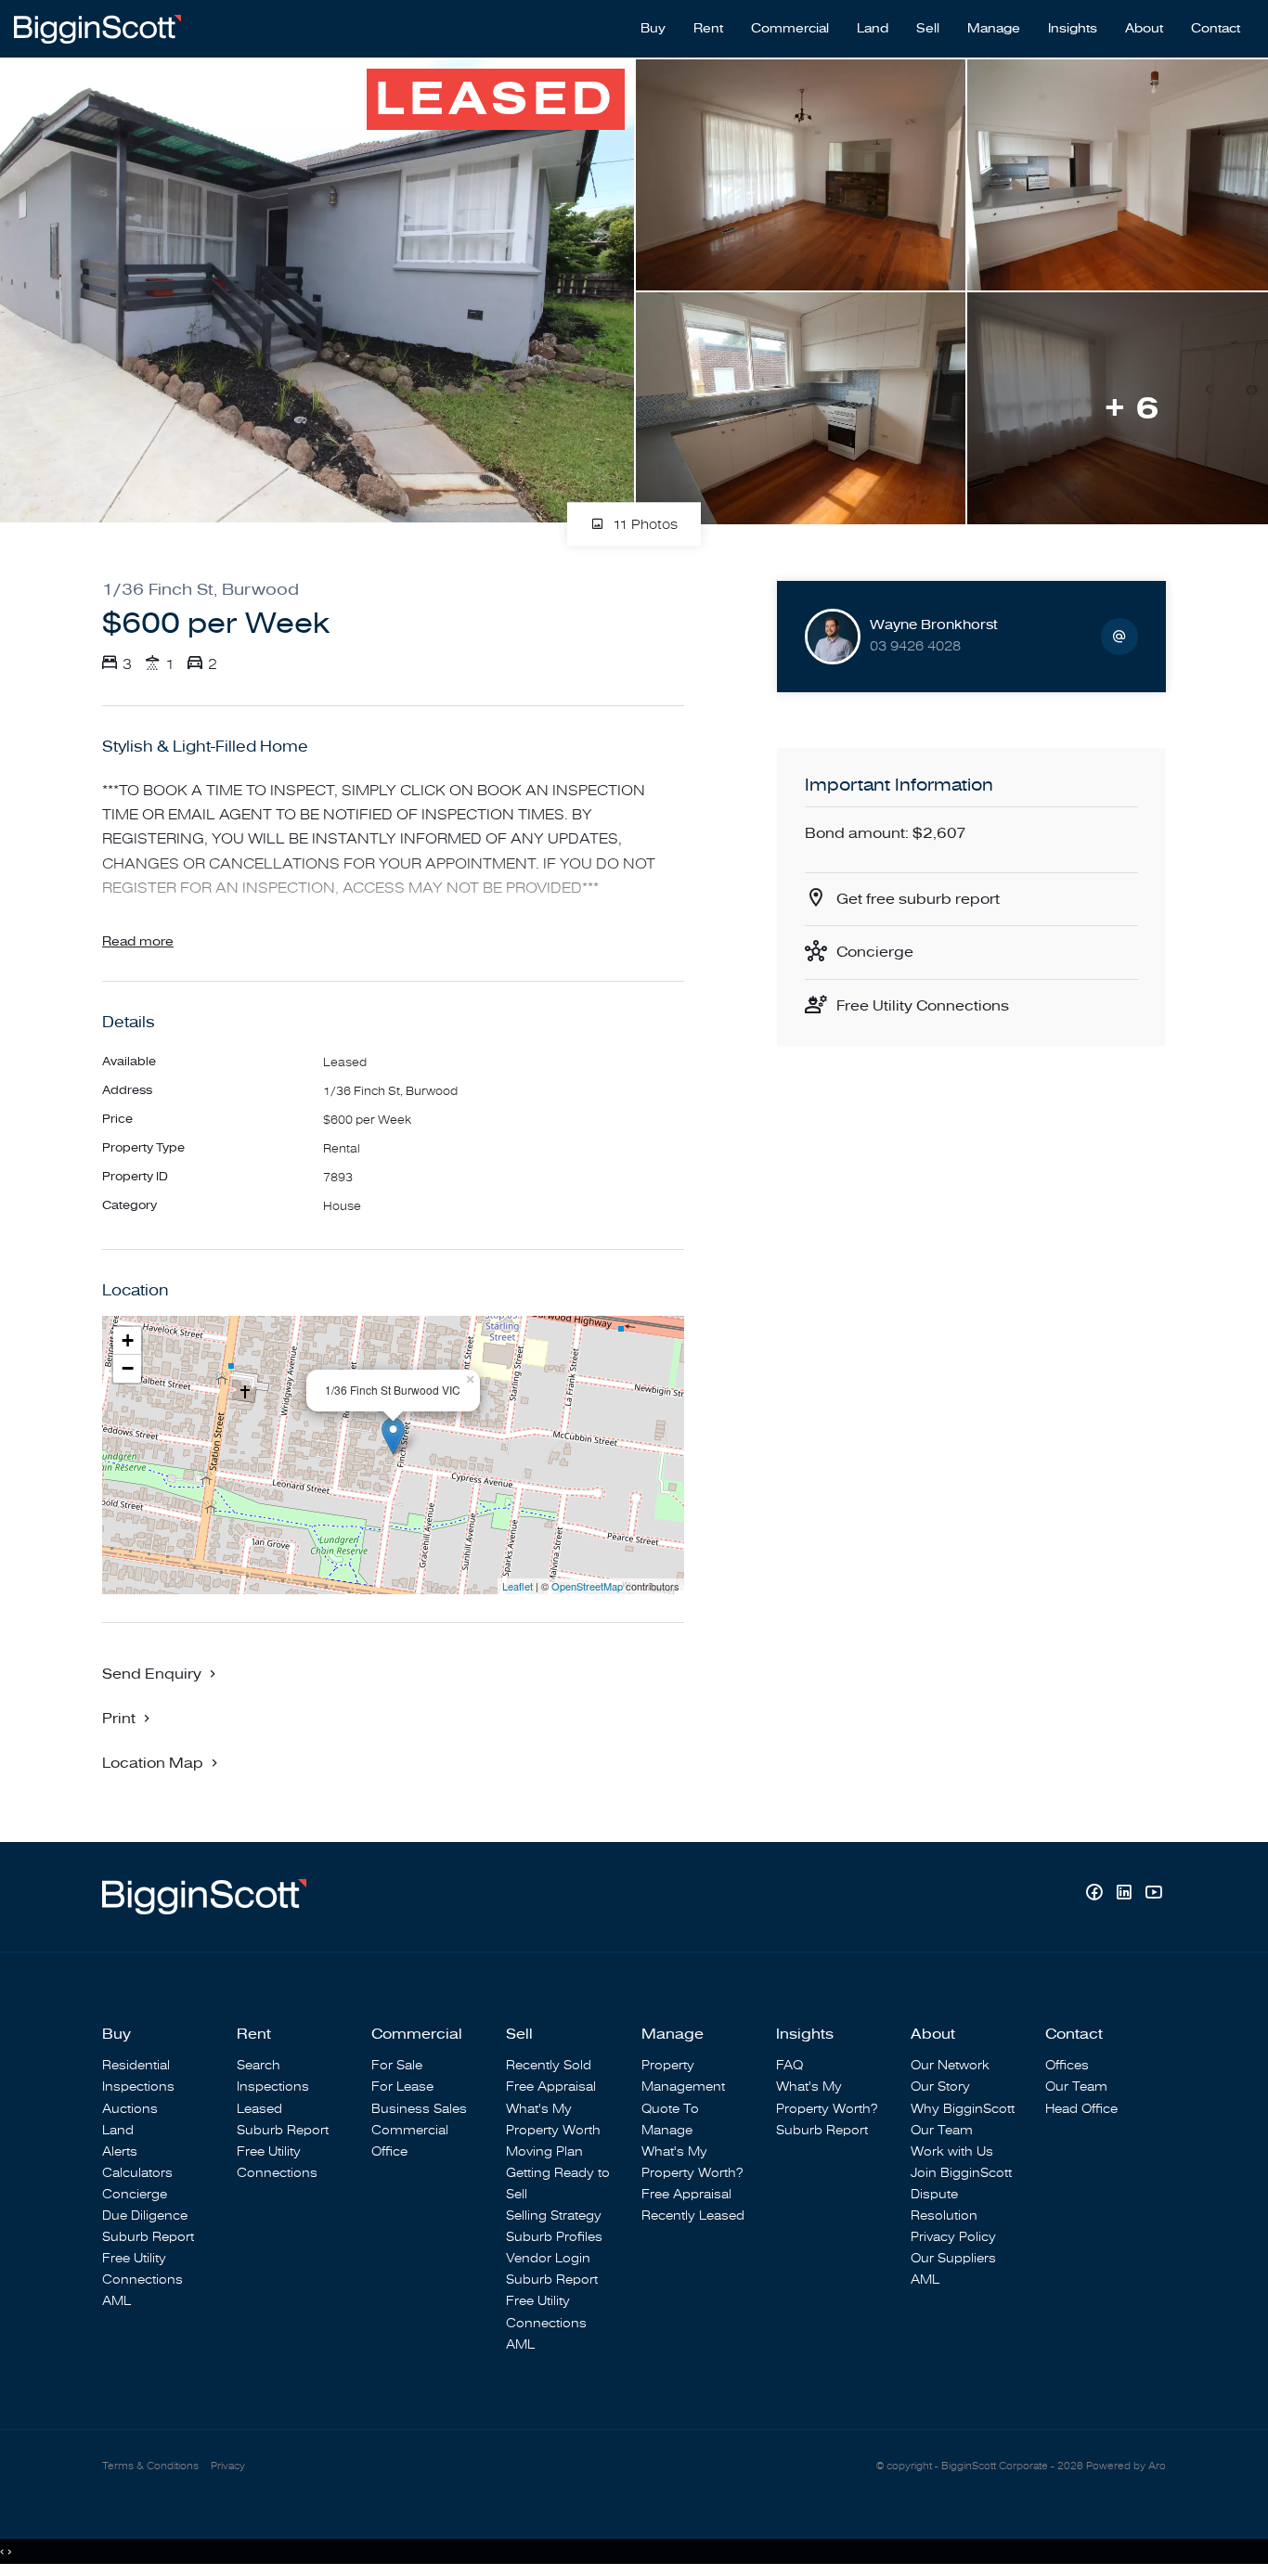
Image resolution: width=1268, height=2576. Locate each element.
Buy (653, 29)
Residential (136, 2065)
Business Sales (419, 2109)
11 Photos (643, 525)
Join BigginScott (961, 2173)
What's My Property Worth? (692, 2162)
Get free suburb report (918, 899)
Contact (1216, 29)
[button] (128, 1718)
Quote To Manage (670, 2119)
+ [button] (128, 1340)
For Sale (397, 2065)
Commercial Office (410, 2141)
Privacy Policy (953, 2237)
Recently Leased (693, 2215)
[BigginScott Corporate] (97, 28)
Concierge (875, 952)
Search (259, 2065)
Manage (994, 29)
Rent (708, 29)
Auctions (130, 2109)
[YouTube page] (1153, 1894)
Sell (928, 29)
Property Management (683, 2076)
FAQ (789, 2065)
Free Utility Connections (923, 1006)
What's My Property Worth (553, 2119)
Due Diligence (145, 2215)
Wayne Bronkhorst (934, 625)
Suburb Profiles (554, 2237)
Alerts (120, 2151)
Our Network (950, 2065)
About (1144, 29)
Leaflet (518, 1586)
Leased (259, 2109)
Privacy (228, 2466)
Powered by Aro (1126, 2466)
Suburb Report (148, 2237)
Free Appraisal (551, 2087)
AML (116, 2301)
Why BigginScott (963, 2109)
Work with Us (952, 2151)
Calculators (137, 2173)
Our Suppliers (953, 2258)
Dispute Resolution (944, 2205)
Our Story (940, 2087)
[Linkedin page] (1126, 1894)
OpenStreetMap (587, 1586)
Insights (1073, 29)
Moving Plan (544, 2151)
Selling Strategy (554, 2215)
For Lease (402, 2087)
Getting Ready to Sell (558, 2183)
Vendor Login (548, 2258)
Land (873, 29)
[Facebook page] (1096, 1894)
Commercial (790, 29)
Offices (1067, 2065)
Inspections (138, 2087)
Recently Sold (549, 2065)
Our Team (942, 2130)
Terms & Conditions (150, 2466)
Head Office (1081, 2109)
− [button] (128, 1368)
